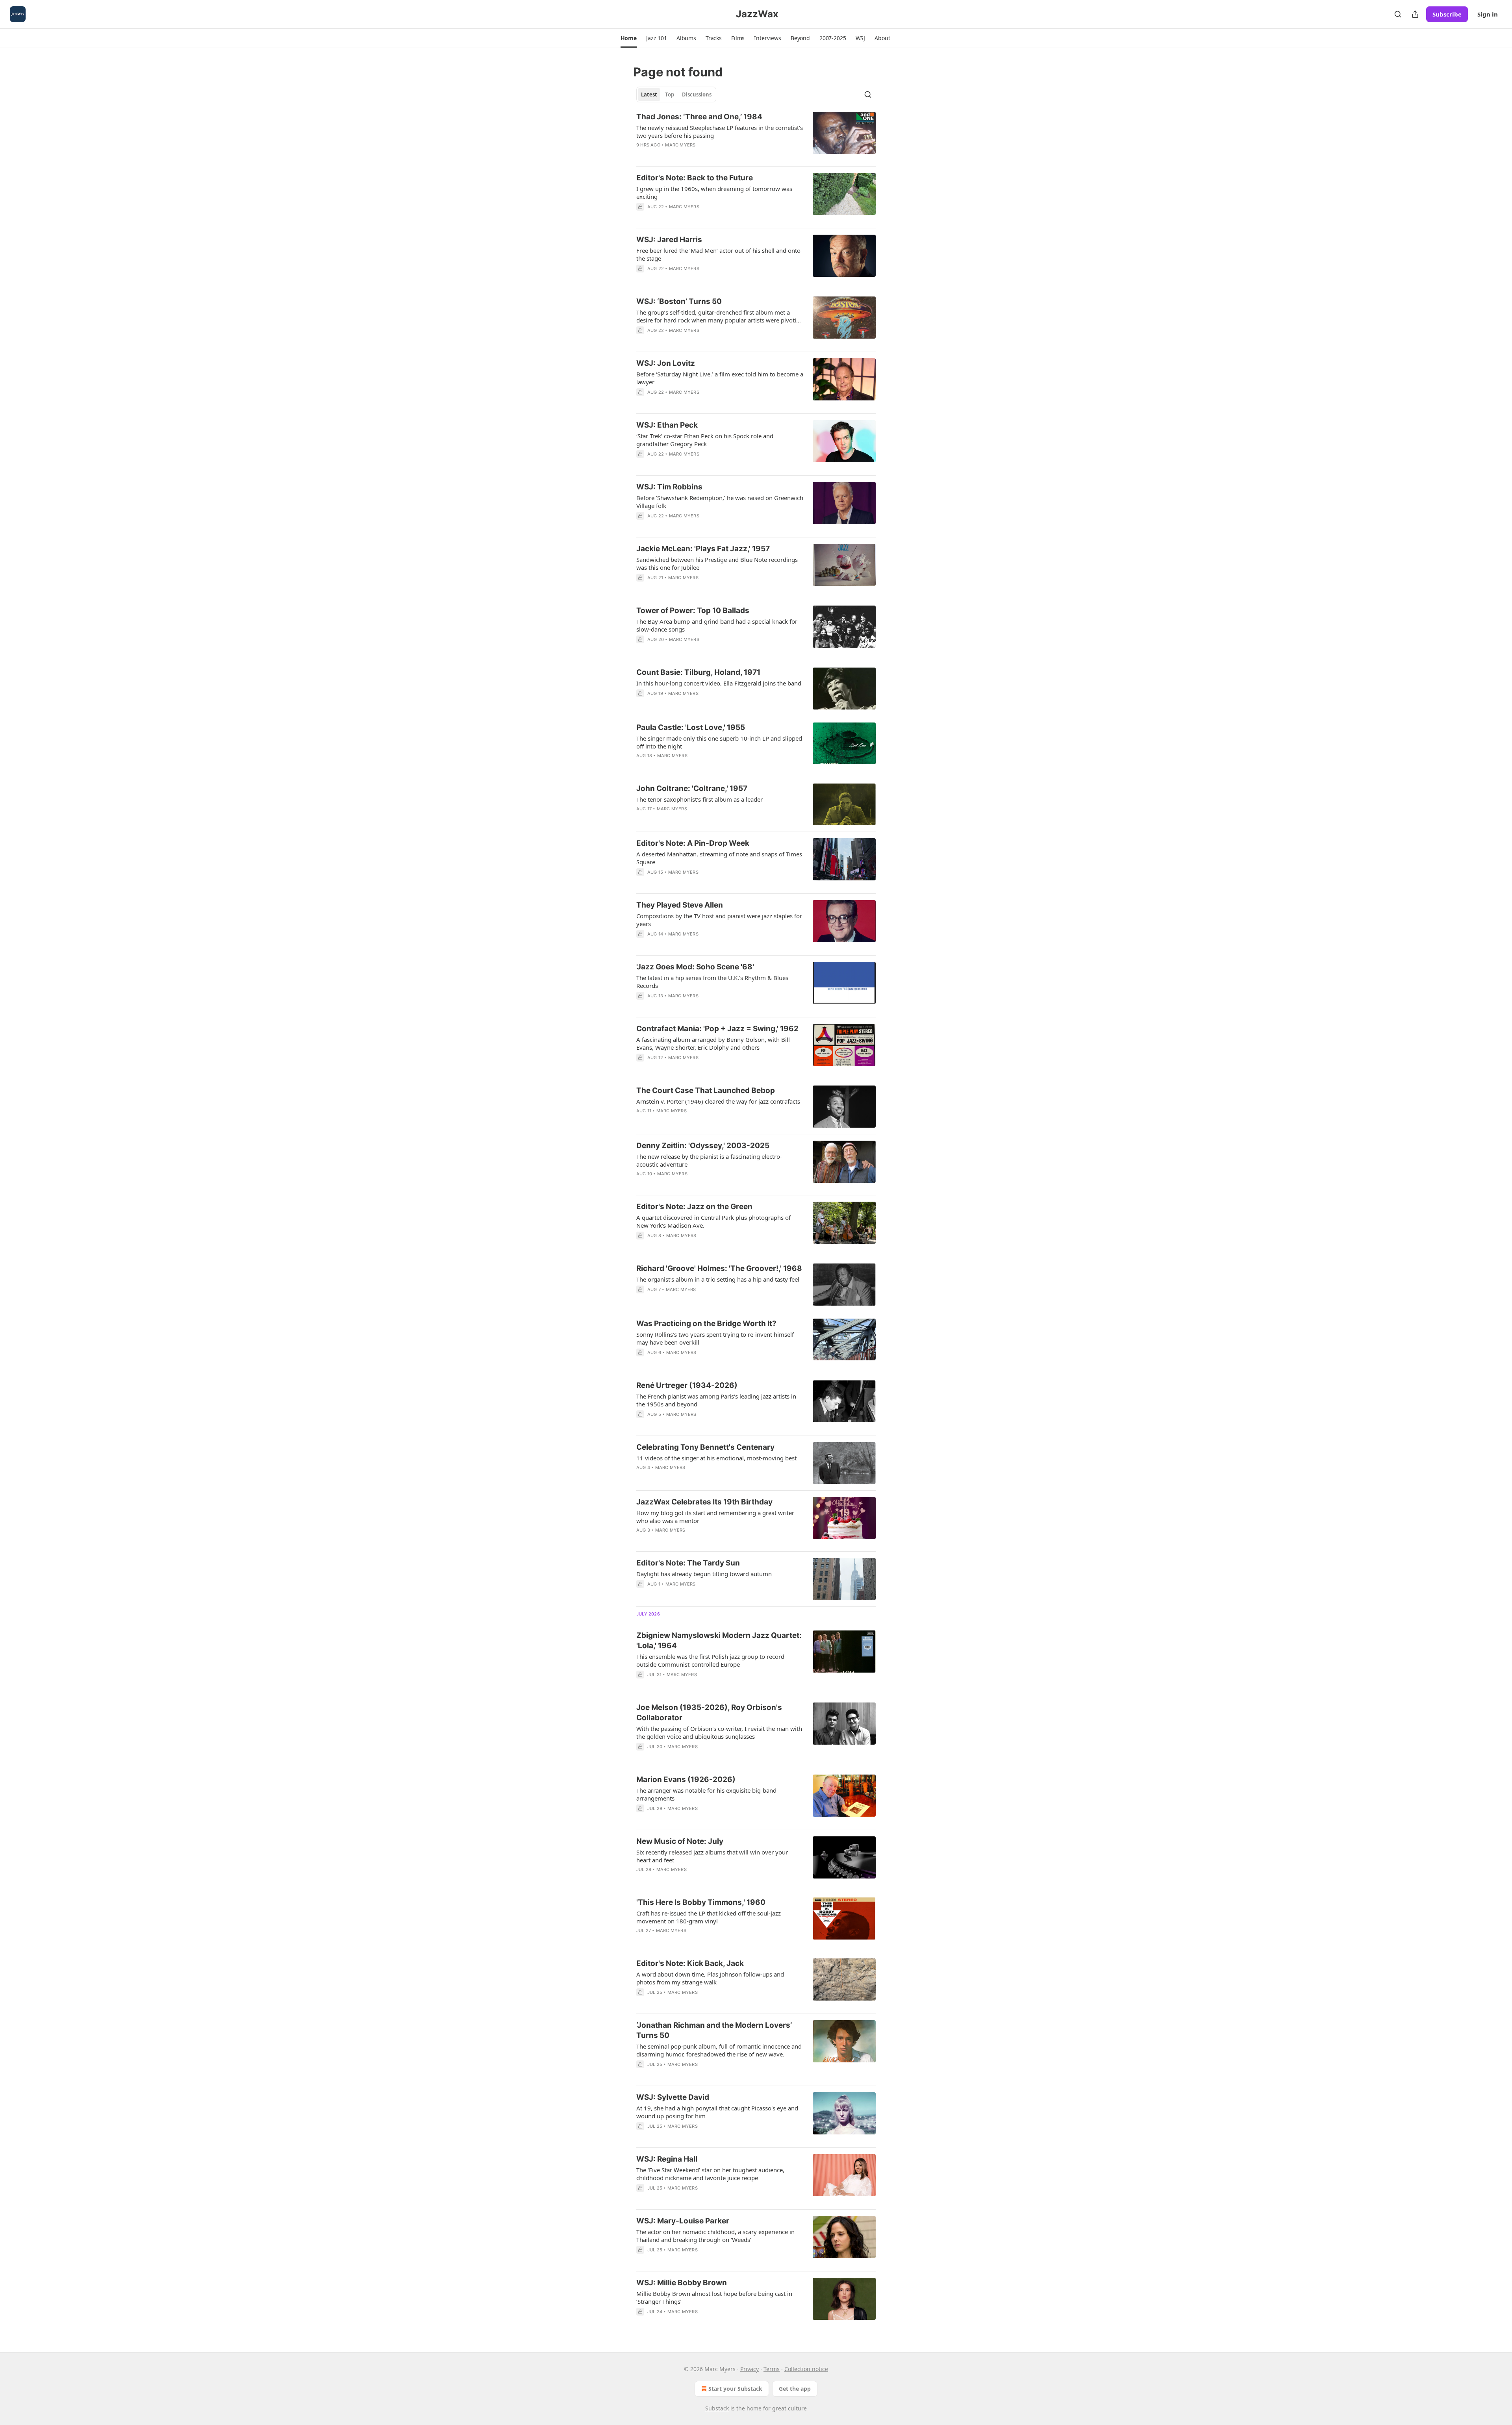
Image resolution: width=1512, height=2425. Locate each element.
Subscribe (1447, 14)
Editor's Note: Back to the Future (695, 178)
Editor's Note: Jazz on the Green (694, 1207)
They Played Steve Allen (680, 905)
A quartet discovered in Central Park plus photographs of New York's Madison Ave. (713, 1221)
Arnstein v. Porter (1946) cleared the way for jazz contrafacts (718, 1101)
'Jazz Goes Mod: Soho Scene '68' (695, 967)
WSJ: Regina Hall (667, 2159)
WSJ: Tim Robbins (669, 487)
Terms (772, 2369)
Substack (717, 2408)
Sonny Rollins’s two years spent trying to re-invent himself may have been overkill (715, 1338)
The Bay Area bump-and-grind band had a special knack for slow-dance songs (717, 625)
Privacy (750, 2369)
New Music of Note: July (680, 1841)
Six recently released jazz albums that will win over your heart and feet (712, 1856)
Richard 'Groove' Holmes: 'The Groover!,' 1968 (719, 1268)
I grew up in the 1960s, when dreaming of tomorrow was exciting (714, 193)
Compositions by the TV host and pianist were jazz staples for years (719, 920)
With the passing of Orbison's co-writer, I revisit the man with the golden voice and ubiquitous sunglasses (719, 1732)
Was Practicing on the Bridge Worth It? (706, 1324)
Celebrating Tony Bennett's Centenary (705, 1447)
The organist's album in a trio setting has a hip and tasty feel (718, 1279)
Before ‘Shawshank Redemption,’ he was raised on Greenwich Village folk (720, 502)
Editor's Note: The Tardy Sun (688, 1563)
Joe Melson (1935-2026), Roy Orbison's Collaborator (709, 1713)
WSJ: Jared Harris (669, 240)
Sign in (1488, 14)
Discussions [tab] (697, 94)
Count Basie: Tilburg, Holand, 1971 (698, 672)
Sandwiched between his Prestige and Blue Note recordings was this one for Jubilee (717, 563)
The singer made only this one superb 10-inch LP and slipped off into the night (719, 742)
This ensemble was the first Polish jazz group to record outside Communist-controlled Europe (710, 1660)
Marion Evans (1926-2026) (686, 1779)
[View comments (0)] (697, 279)
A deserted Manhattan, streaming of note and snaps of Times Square (719, 858)
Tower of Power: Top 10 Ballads (693, 610)
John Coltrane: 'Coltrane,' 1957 (692, 788)
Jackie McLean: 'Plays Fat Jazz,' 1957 (703, 549)
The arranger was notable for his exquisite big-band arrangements (706, 1794)
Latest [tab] (649, 94)
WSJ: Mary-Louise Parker (683, 2221)
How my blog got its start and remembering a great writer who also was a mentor (715, 1517)
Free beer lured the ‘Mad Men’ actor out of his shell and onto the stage (718, 254)
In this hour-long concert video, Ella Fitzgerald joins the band (719, 683)
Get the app (795, 2389)
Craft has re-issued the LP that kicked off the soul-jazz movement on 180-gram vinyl (709, 1917)
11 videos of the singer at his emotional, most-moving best (716, 1458)
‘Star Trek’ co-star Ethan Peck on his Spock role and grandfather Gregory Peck (705, 440)
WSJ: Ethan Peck (667, 425)
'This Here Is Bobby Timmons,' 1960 (701, 1902)
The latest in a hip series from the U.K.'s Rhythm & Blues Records (712, 982)
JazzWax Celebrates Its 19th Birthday (704, 1502)
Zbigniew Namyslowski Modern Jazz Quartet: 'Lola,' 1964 (719, 1640)
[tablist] (676, 94)
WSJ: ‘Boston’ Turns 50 (679, 301)
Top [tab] (670, 94)
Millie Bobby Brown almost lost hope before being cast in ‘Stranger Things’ (714, 2297)
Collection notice (806, 2369)
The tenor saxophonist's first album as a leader (699, 799)
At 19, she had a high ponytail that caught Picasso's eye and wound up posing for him (717, 2112)
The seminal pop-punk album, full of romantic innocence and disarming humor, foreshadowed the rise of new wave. (719, 2050)
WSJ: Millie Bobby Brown (682, 2283)
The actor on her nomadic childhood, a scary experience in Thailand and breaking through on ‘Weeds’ (715, 2236)
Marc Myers (680, 145)
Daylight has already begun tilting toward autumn (704, 1574)
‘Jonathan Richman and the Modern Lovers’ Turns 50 (714, 2030)
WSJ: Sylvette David (673, 2097)
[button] (629, 38)
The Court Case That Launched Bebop (706, 1090)
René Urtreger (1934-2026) (687, 1385)
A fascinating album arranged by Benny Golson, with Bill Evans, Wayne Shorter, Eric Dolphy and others (713, 1043)
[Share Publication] (1415, 14)
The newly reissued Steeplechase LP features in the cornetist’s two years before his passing (720, 132)
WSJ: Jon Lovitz (666, 363)
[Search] (1398, 14)
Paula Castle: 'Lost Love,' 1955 (691, 727)
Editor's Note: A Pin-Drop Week (693, 843)
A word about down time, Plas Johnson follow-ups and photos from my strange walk (710, 1978)
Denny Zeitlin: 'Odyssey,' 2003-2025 (703, 1146)
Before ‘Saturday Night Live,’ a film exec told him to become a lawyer (720, 378)
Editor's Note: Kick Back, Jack (690, 1963)
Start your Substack (735, 2389)
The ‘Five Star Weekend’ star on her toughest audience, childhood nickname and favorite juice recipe (710, 2174)
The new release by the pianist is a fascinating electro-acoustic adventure (709, 1160)
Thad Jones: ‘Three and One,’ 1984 (699, 117)
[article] (756, 136)
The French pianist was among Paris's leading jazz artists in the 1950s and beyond (716, 1400)
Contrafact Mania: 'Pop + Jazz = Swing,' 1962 (717, 1029)
